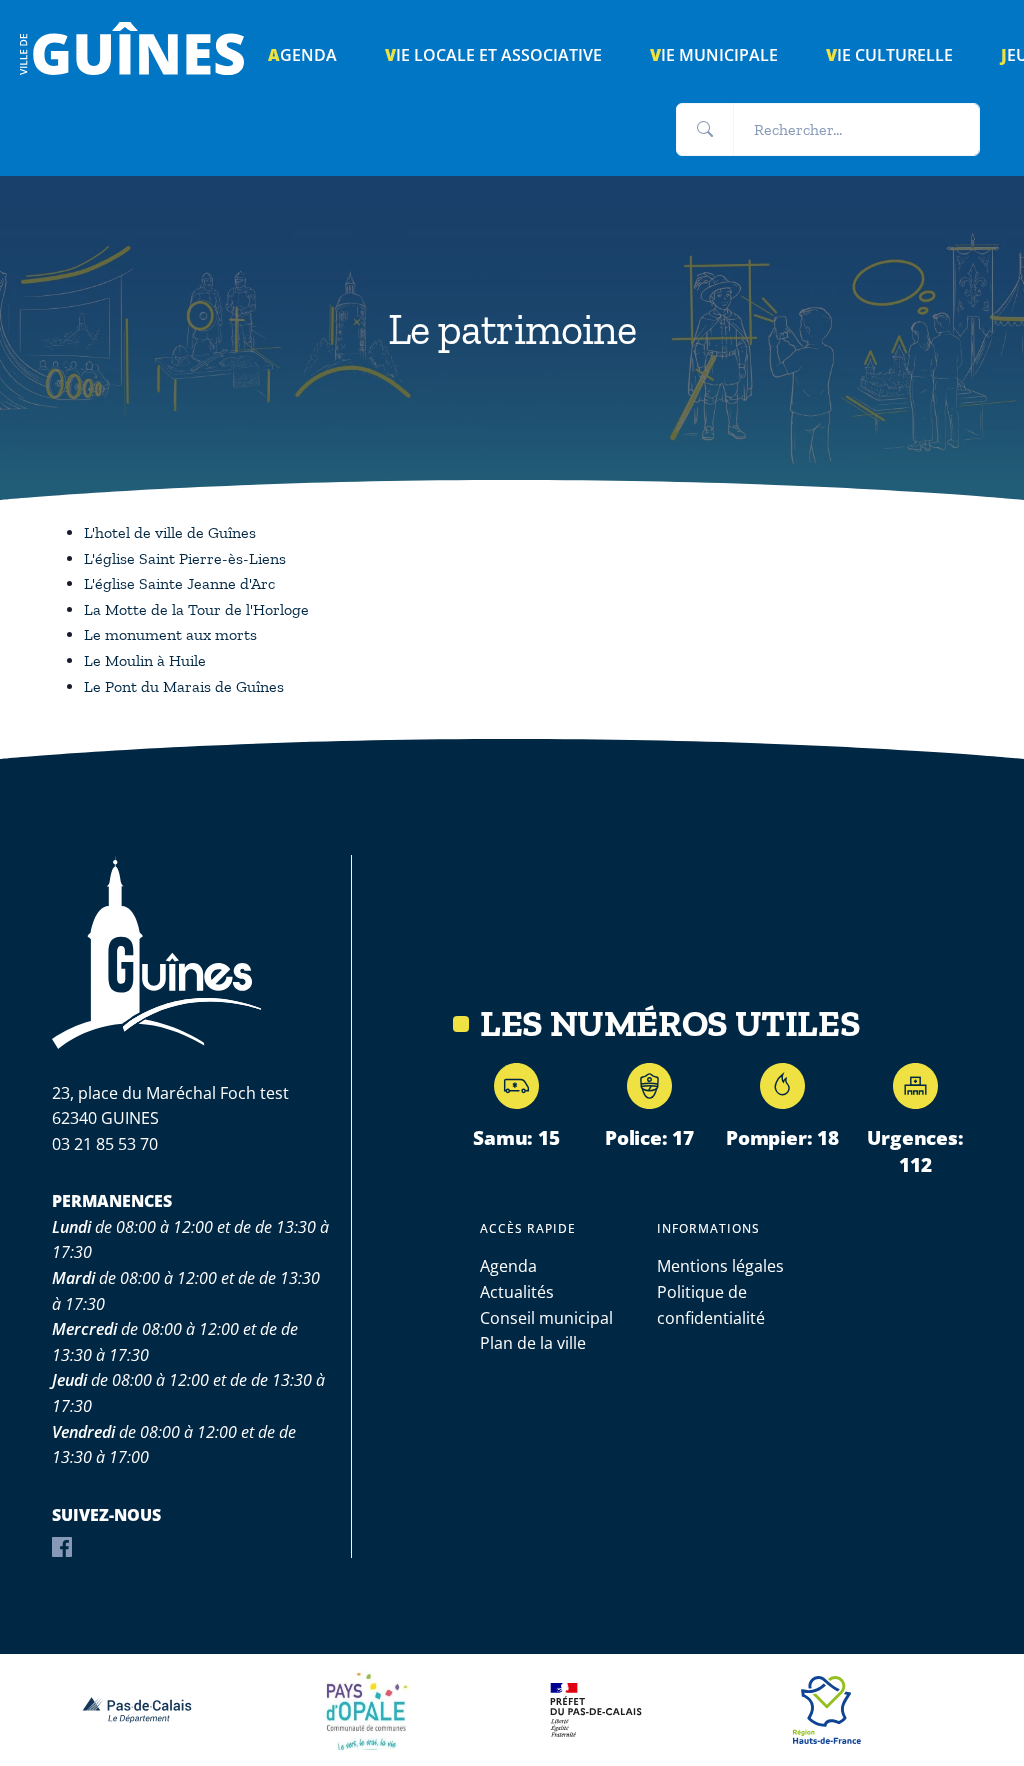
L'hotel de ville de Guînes (170, 532)
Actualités (517, 1292)
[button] (705, 130)
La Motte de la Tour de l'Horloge (196, 609)
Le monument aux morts (170, 634)
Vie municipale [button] (714, 55)
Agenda (508, 1266)
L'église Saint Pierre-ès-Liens (185, 558)
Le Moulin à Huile (145, 660)
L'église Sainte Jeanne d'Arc (179, 583)
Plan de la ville (533, 1343)
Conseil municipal (546, 1318)
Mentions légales (720, 1266)
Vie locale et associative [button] (493, 55)
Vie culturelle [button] (889, 55)
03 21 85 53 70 (105, 1144)
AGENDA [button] (302, 55)
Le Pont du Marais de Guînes (184, 686)
